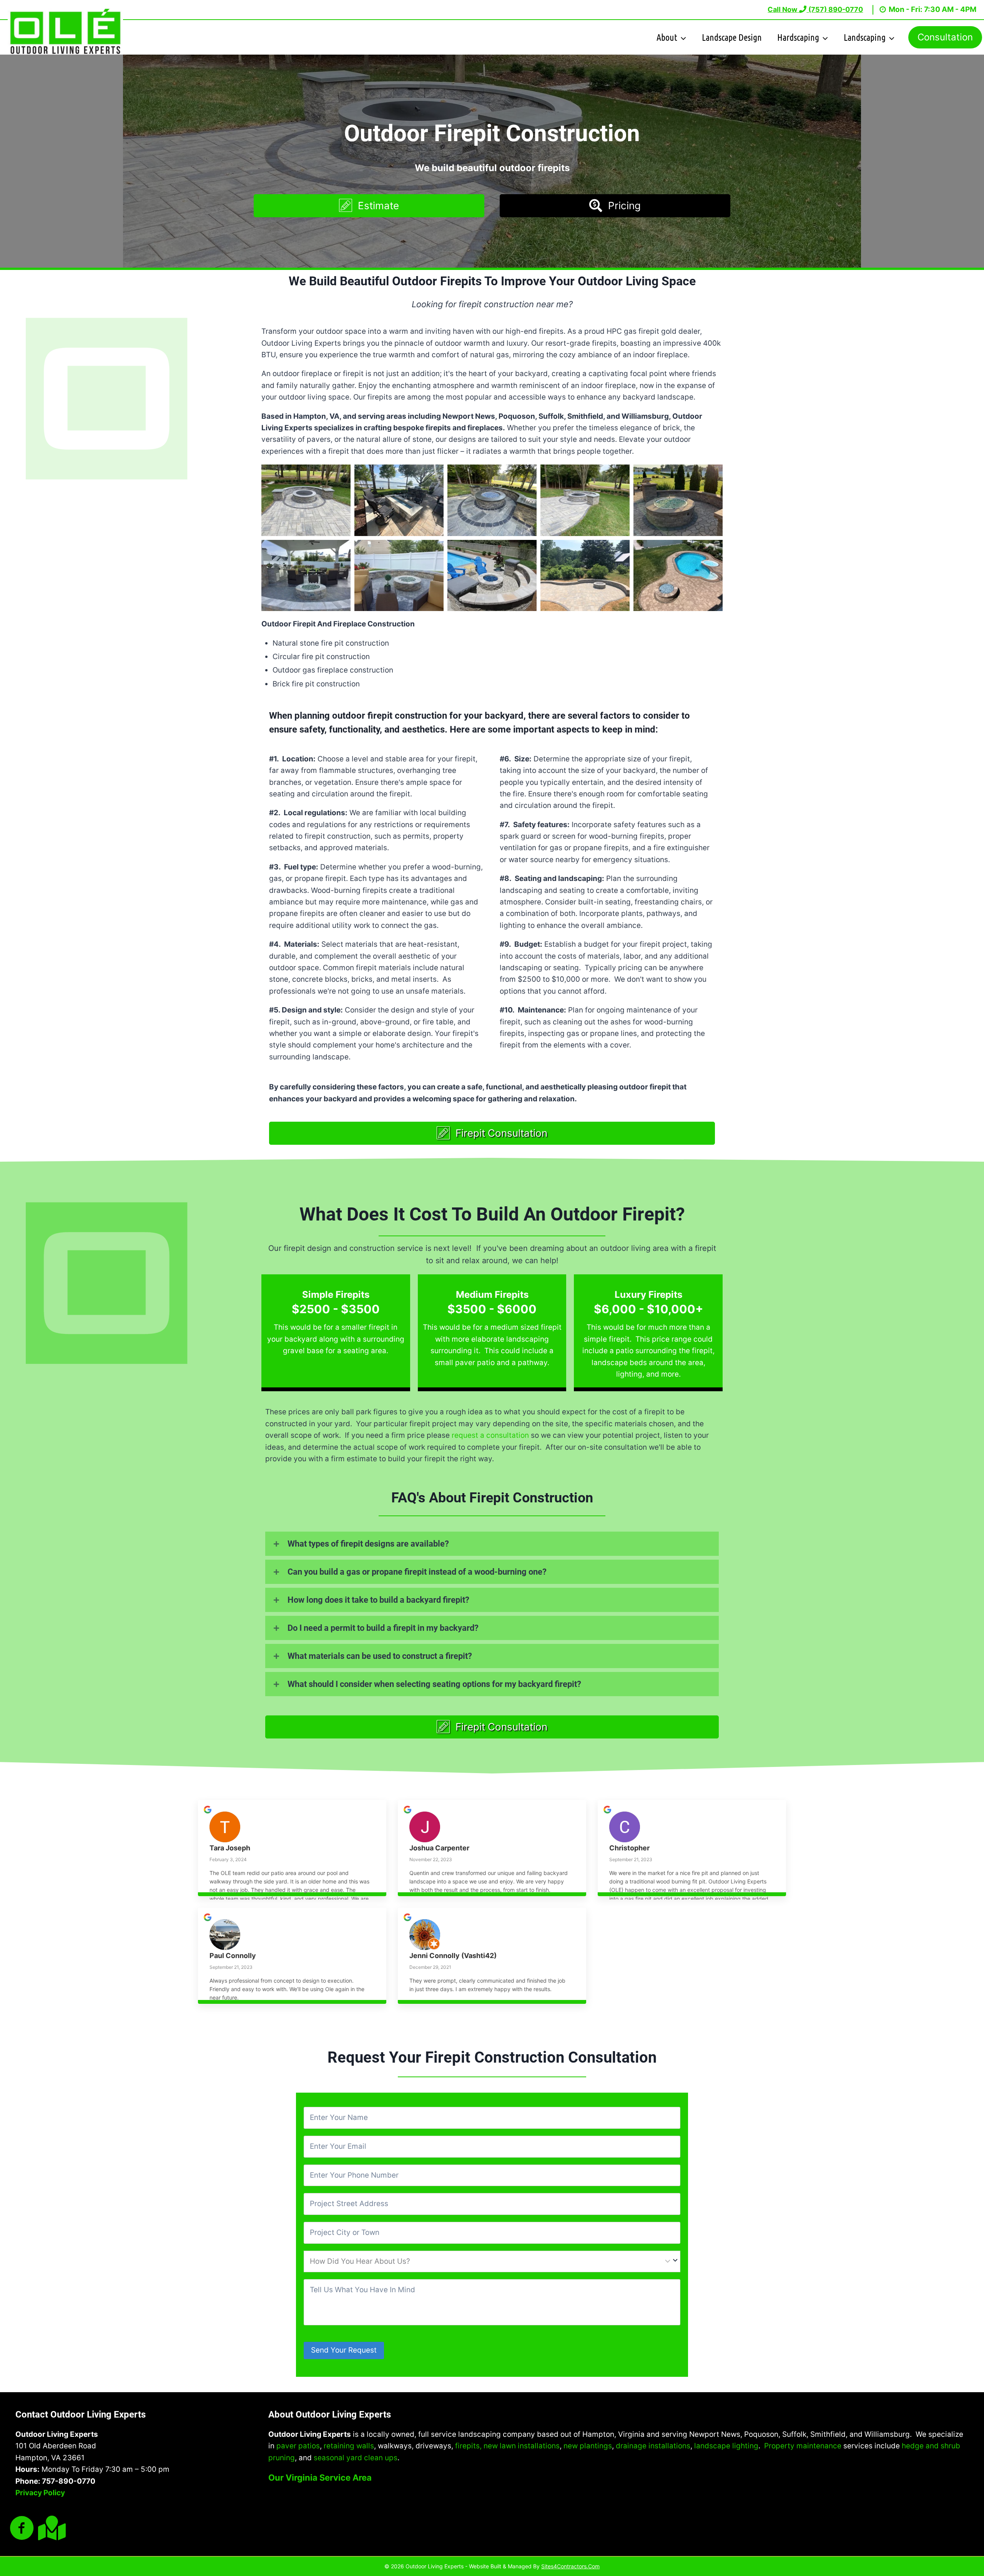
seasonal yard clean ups (356, 2458)
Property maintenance (803, 2446)
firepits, (468, 2446)
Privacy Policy (40, 2493)
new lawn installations (522, 2446)
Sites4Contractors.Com (570, 2566)
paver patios (298, 2446)
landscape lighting (726, 2446)
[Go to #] (50, 2529)
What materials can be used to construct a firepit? (380, 1656)
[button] (369, 206)
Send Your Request (344, 2350)
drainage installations (653, 2446)
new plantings (588, 2446)
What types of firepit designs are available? (368, 1544)
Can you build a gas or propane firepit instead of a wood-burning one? (417, 1572)
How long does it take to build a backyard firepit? (378, 1600)
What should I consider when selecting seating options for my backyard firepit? (434, 1684)
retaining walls (349, 2446)
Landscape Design (732, 37)
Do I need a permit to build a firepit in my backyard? (383, 1628)
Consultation (945, 37)
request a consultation (490, 1435)
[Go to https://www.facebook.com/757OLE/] (22, 2529)
